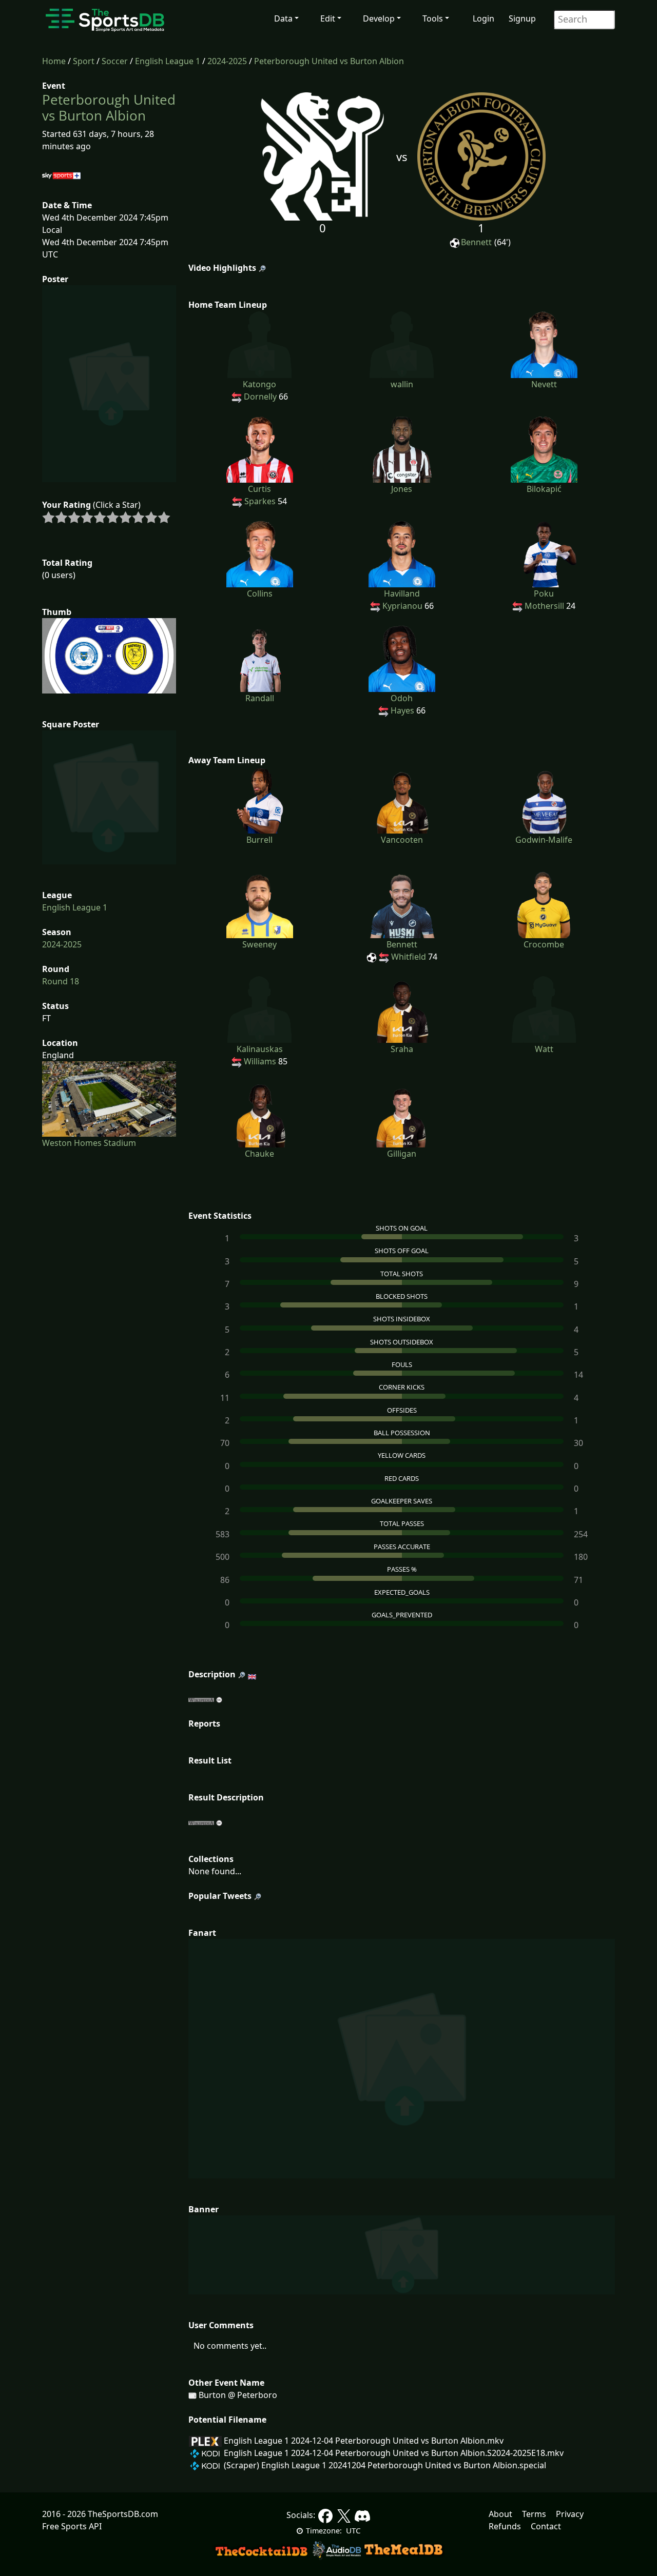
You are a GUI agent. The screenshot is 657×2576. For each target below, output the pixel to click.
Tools (433, 18)
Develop (379, 18)
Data (283, 18)
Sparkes (260, 501)
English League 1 (168, 61)
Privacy (570, 2514)
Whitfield (409, 957)
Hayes (402, 710)
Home (54, 61)
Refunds (505, 2526)
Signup (522, 18)
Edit (328, 18)
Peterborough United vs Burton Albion (329, 61)
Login (484, 18)
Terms (534, 2514)
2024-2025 (227, 61)
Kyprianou (402, 606)
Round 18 (61, 981)
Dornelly (260, 397)
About (500, 2514)
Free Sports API (72, 2526)
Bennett (476, 242)
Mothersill (544, 606)
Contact (546, 2526)
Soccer (115, 61)
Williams (260, 1061)
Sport (84, 61)
